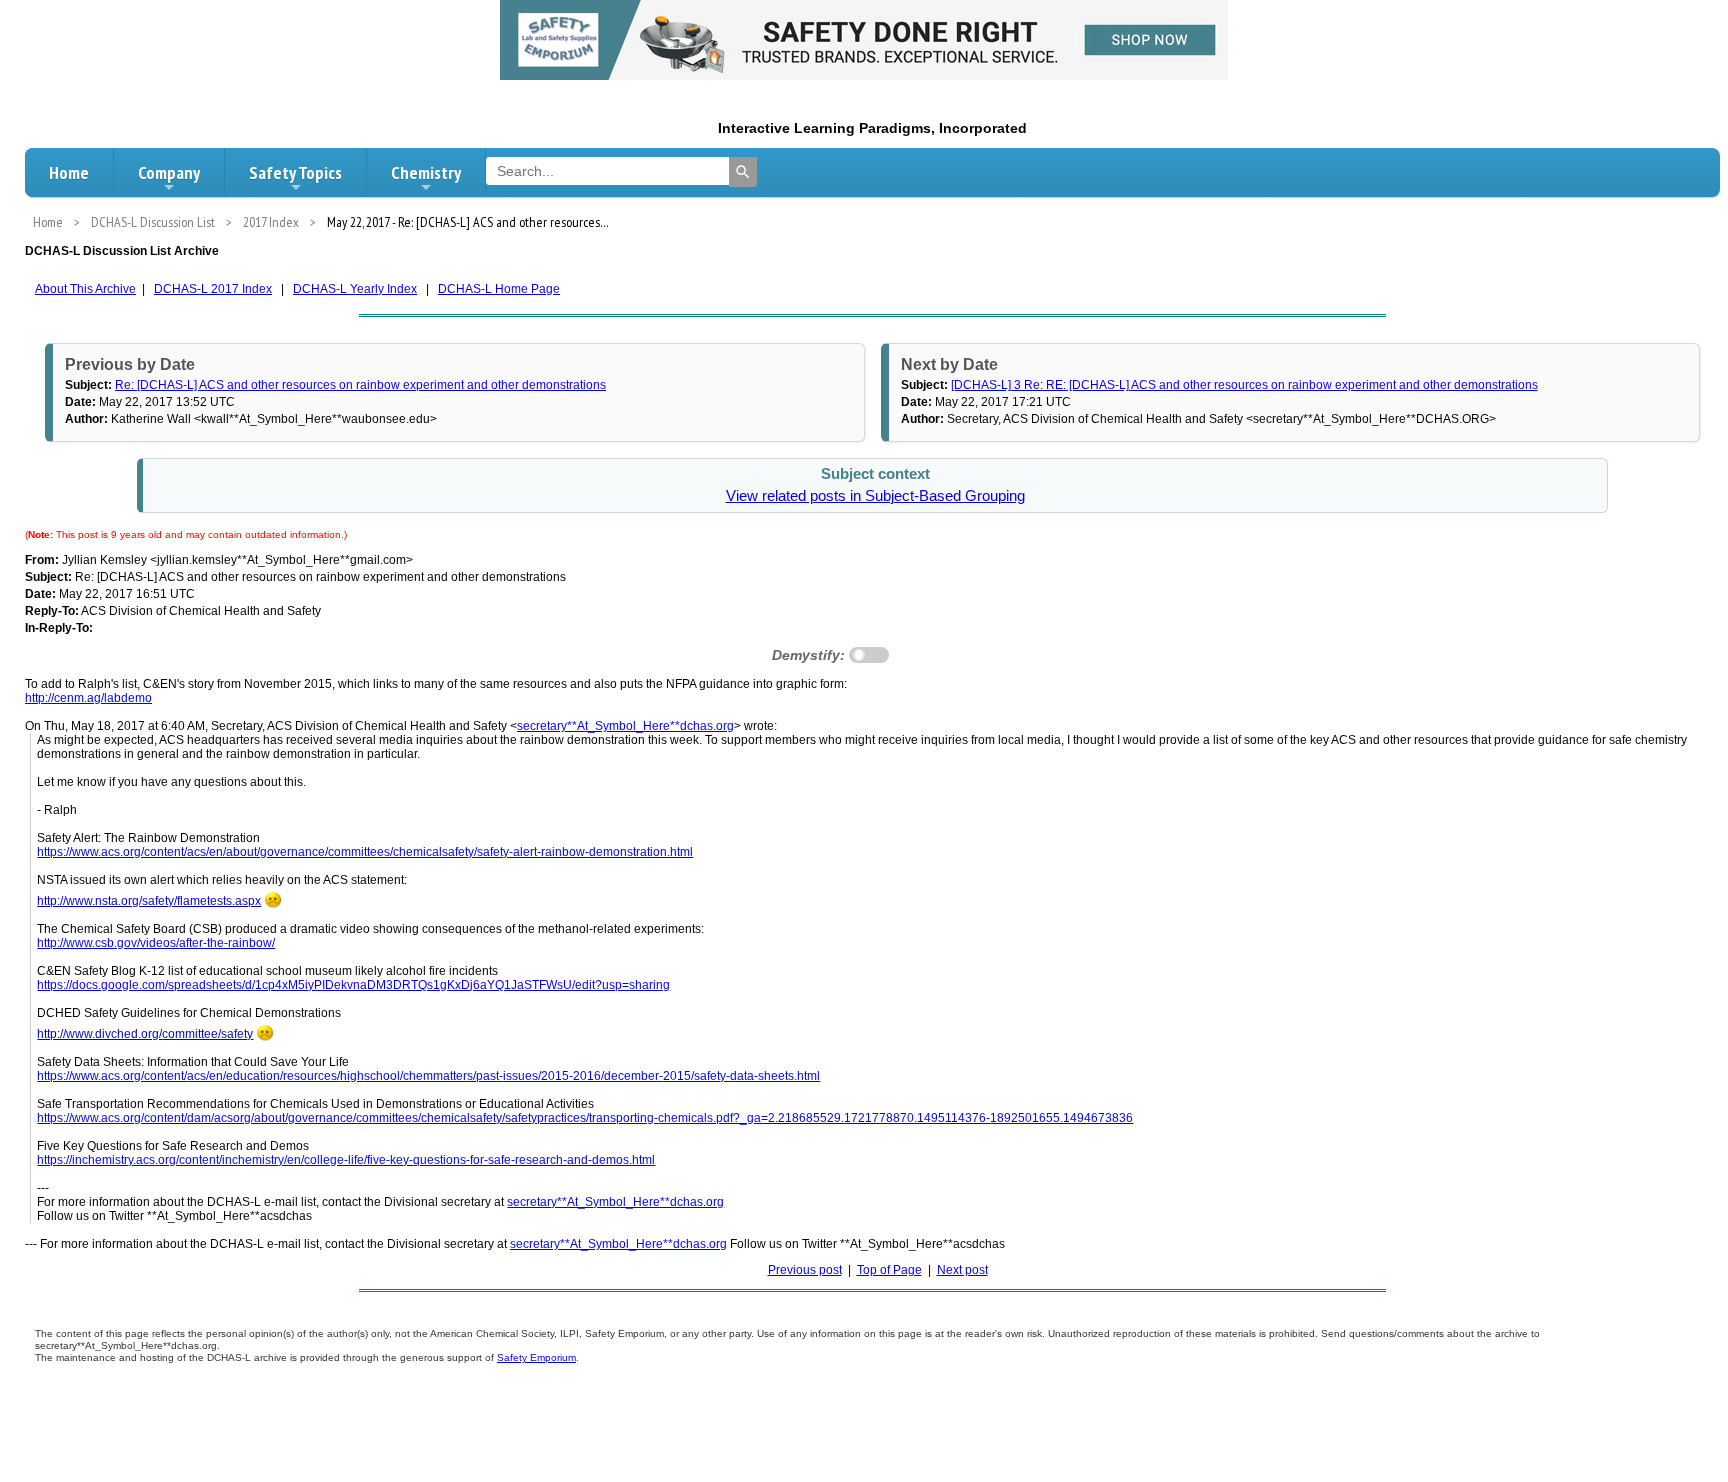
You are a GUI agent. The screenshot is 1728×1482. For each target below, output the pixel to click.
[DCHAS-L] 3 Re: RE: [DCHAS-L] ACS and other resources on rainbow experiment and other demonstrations (1244, 385)
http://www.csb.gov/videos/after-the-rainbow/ (156, 943)
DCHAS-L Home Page (499, 289)
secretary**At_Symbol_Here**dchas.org (625, 726)
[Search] (743, 172)
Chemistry (426, 172)
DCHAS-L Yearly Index (355, 289)
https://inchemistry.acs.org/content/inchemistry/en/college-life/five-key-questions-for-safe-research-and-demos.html (346, 1160)
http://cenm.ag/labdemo (88, 698)
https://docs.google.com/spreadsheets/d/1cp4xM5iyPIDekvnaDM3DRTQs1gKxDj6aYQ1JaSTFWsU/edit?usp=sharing (353, 985)
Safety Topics (295, 172)
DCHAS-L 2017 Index (213, 289)
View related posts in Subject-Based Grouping (875, 496)
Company (169, 172)
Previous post (805, 1270)
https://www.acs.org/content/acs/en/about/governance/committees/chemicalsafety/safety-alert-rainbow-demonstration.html (365, 852)
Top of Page (889, 1270)
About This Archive (85, 289)
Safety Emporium (536, 1357)
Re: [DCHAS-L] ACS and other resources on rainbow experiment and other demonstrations (360, 385)
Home (69, 172)
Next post (962, 1270)
